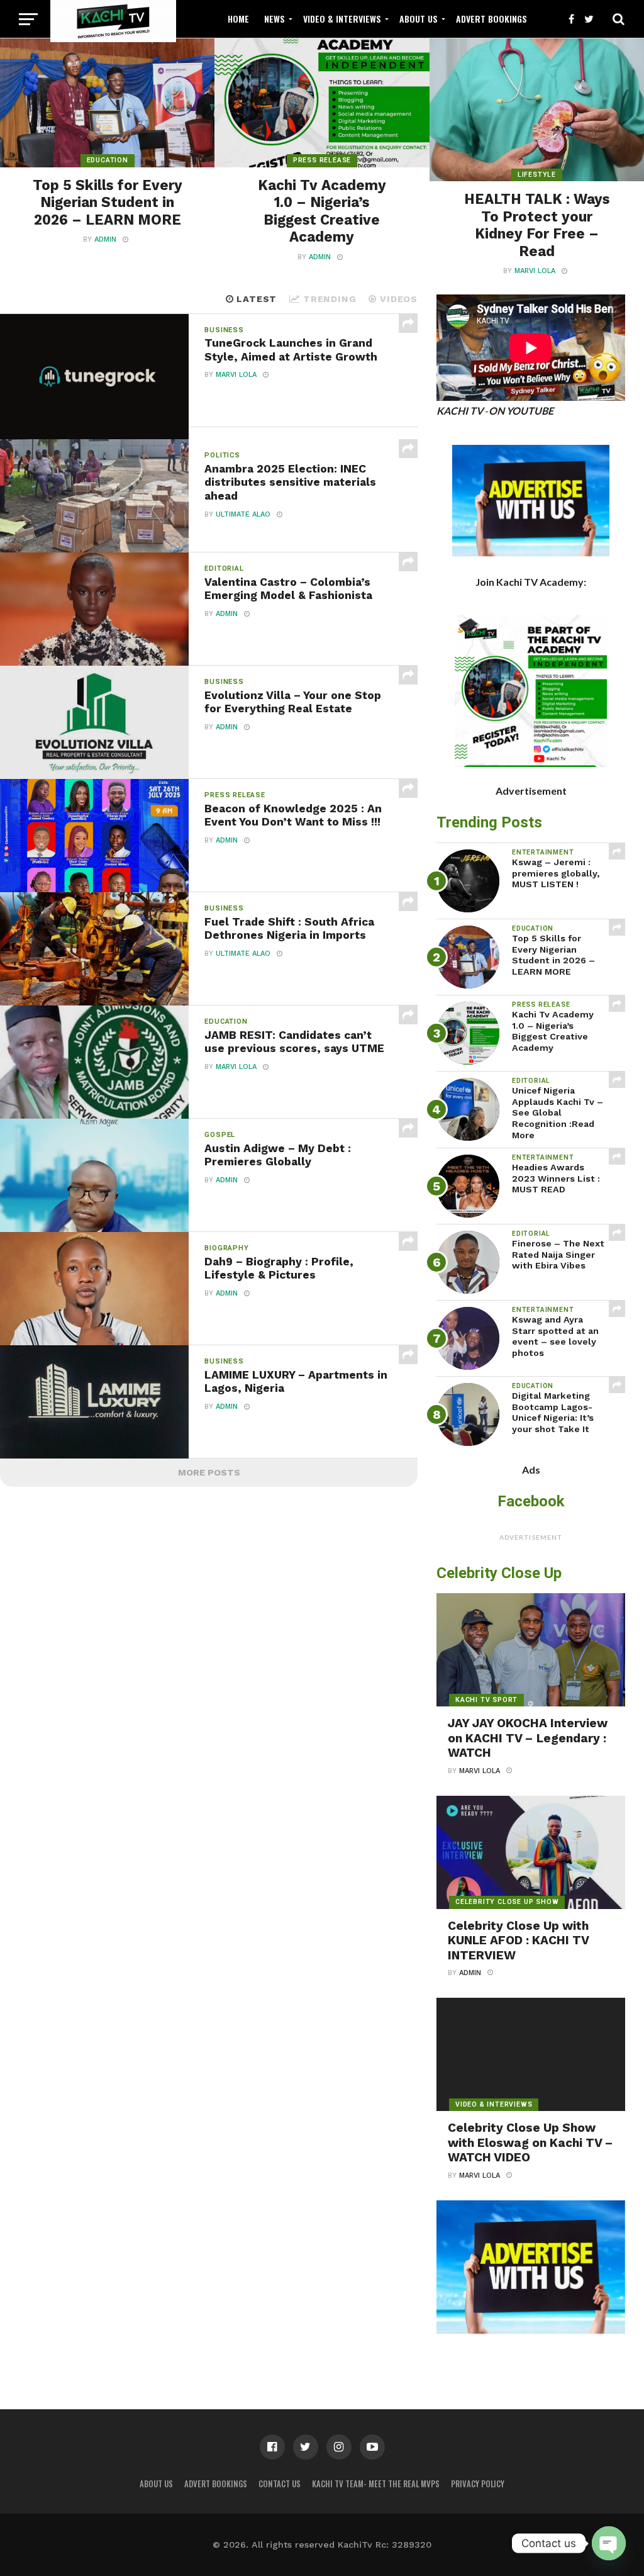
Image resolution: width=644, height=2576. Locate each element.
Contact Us (280, 2484)
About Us (419, 19)
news (275, 19)
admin (105, 239)
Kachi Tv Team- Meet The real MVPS (376, 2484)
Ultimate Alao (243, 514)
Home (238, 19)
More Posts (209, 1472)
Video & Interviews (342, 19)
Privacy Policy (478, 2484)
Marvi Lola (535, 271)
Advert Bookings (491, 19)
